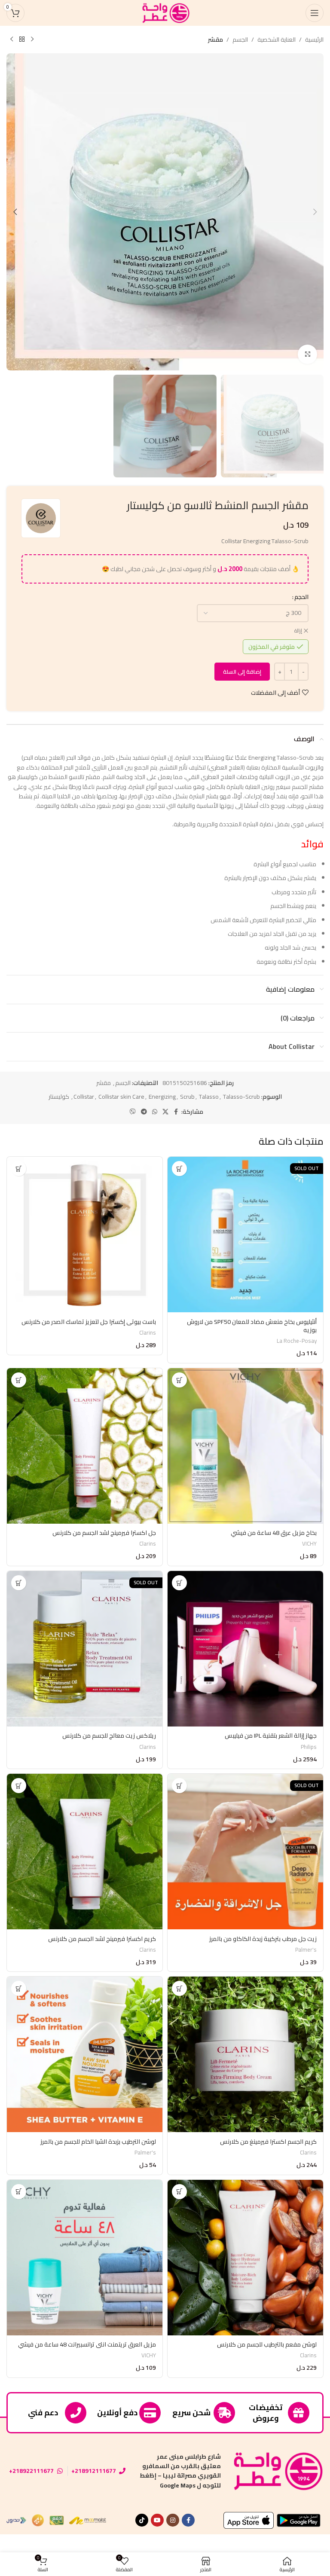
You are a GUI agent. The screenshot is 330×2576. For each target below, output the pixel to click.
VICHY (309, 1544)
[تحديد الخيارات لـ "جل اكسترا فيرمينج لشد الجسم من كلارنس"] (19, 1380)
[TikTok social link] (142, 2520)
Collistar (84, 1097)
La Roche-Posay (297, 1341)
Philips (309, 1747)
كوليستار (59, 1097)
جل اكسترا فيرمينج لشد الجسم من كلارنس (104, 1533)
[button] (315, 212)
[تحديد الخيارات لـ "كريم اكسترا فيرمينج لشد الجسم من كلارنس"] (19, 1786)
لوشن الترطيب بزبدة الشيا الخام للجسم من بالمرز (98, 2142)
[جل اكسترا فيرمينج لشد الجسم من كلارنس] (85, 1446)
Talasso (209, 1097)
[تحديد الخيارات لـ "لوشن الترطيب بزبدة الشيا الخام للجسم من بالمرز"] (19, 1988)
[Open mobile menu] (315, 13)
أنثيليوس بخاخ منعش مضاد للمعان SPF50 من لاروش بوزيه (252, 1326)
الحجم (301, 597)
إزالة (298, 631)
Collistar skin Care (121, 1097)
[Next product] (12, 40)
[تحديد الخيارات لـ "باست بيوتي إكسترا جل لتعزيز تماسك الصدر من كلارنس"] (19, 1169)
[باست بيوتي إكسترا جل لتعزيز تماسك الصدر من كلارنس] (85, 1235)
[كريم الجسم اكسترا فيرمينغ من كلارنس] (245, 2054)
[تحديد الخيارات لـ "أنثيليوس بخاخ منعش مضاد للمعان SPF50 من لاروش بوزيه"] (179, 1169)
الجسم (240, 40)
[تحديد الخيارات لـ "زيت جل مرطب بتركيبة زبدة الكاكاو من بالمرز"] (179, 1786)
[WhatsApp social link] (155, 1112)
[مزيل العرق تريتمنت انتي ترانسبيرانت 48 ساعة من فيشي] (85, 2258)
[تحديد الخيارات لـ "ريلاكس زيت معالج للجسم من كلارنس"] (19, 1583)
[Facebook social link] (176, 1112)
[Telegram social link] (144, 1112)
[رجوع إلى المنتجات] (22, 40)
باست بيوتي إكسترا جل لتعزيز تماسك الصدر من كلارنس (89, 1322)
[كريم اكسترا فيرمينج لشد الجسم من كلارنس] (85, 1852)
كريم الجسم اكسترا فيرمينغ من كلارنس (268, 2142)
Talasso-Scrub (241, 1097)
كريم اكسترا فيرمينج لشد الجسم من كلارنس (102, 1939)
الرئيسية (314, 40)
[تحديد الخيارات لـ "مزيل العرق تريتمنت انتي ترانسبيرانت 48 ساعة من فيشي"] (19, 2192)
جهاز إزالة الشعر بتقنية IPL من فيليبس (271, 1736)
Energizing (162, 1097)
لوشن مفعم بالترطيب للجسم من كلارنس (267, 2344)
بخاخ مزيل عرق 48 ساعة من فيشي (274, 1533)
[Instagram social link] (173, 2520)
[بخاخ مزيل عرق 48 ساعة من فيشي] (245, 1446)
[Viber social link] (133, 1112)
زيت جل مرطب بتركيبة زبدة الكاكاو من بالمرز (263, 1939)
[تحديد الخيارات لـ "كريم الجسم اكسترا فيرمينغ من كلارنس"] (179, 1988)
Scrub (187, 1097)
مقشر (215, 40)
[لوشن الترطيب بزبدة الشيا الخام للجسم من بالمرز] (85, 2054)
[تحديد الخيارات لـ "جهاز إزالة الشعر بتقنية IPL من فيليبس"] (179, 1583)
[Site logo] (165, 12)
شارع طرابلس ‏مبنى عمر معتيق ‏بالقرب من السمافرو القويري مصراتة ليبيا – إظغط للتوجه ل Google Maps (180, 2471)
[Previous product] (32, 40)
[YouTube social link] (157, 2520)
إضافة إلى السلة (242, 672)
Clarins (148, 1333)
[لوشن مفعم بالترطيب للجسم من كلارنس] (245, 2258)
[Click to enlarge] (307, 354)
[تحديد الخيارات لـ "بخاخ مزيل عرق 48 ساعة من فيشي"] (179, 1380)
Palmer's (306, 1950)
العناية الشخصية (277, 40)
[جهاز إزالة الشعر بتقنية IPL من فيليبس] (245, 1649)
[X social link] (165, 1112)
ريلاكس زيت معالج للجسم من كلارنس (109, 1736)
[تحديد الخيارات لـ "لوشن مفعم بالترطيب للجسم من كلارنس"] (179, 2192)
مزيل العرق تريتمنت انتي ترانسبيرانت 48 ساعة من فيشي (87, 2344)
